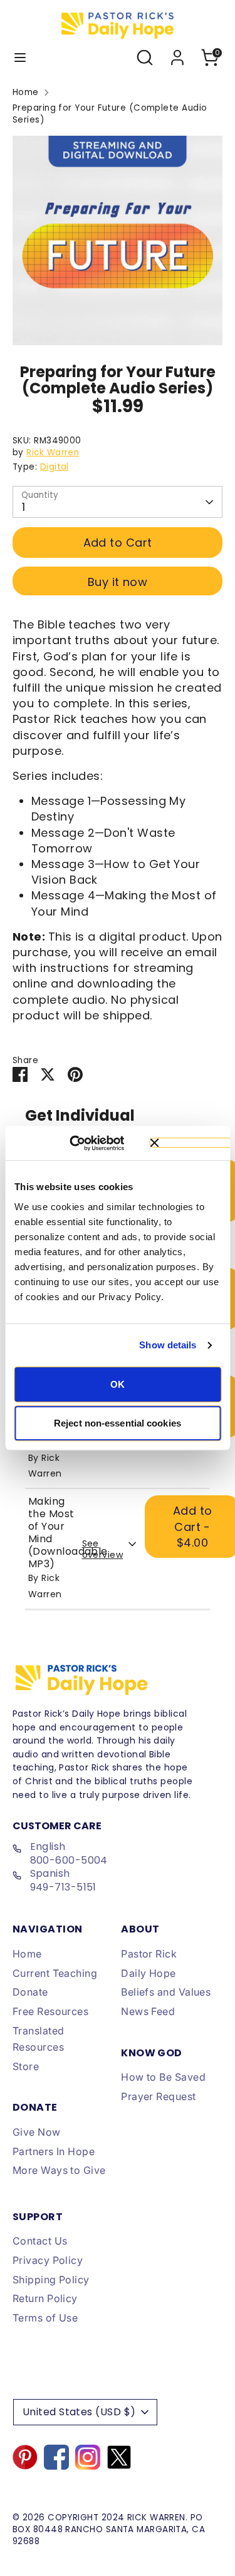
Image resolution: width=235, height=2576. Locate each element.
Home (26, 93)
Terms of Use (45, 2318)
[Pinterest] (25, 2457)
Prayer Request (158, 2096)
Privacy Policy (48, 2260)
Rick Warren (53, 452)
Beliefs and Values (166, 1992)
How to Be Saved (163, 2077)
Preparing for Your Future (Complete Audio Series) (110, 114)
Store (26, 2066)
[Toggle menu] (20, 58)
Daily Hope (149, 1973)
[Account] (177, 53)
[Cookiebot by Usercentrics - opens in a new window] (87, 1143)
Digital (55, 467)
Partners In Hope (54, 2151)
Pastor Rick (149, 1954)
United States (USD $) (79, 2412)
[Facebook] (56, 2457)
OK (118, 1384)
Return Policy (45, 2298)
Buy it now (118, 582)
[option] (118, 240)
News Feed (148, 2011)
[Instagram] (88, 2457)
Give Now (37, 2132)
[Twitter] (119, 2457)
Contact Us (40, 2241)
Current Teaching (55, 1973)
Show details (168, 1345)
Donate (30, 1992)
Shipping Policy (51, 2280)
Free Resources (50, 2011)
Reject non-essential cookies (118, 1423)
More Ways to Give (59, 2170)
